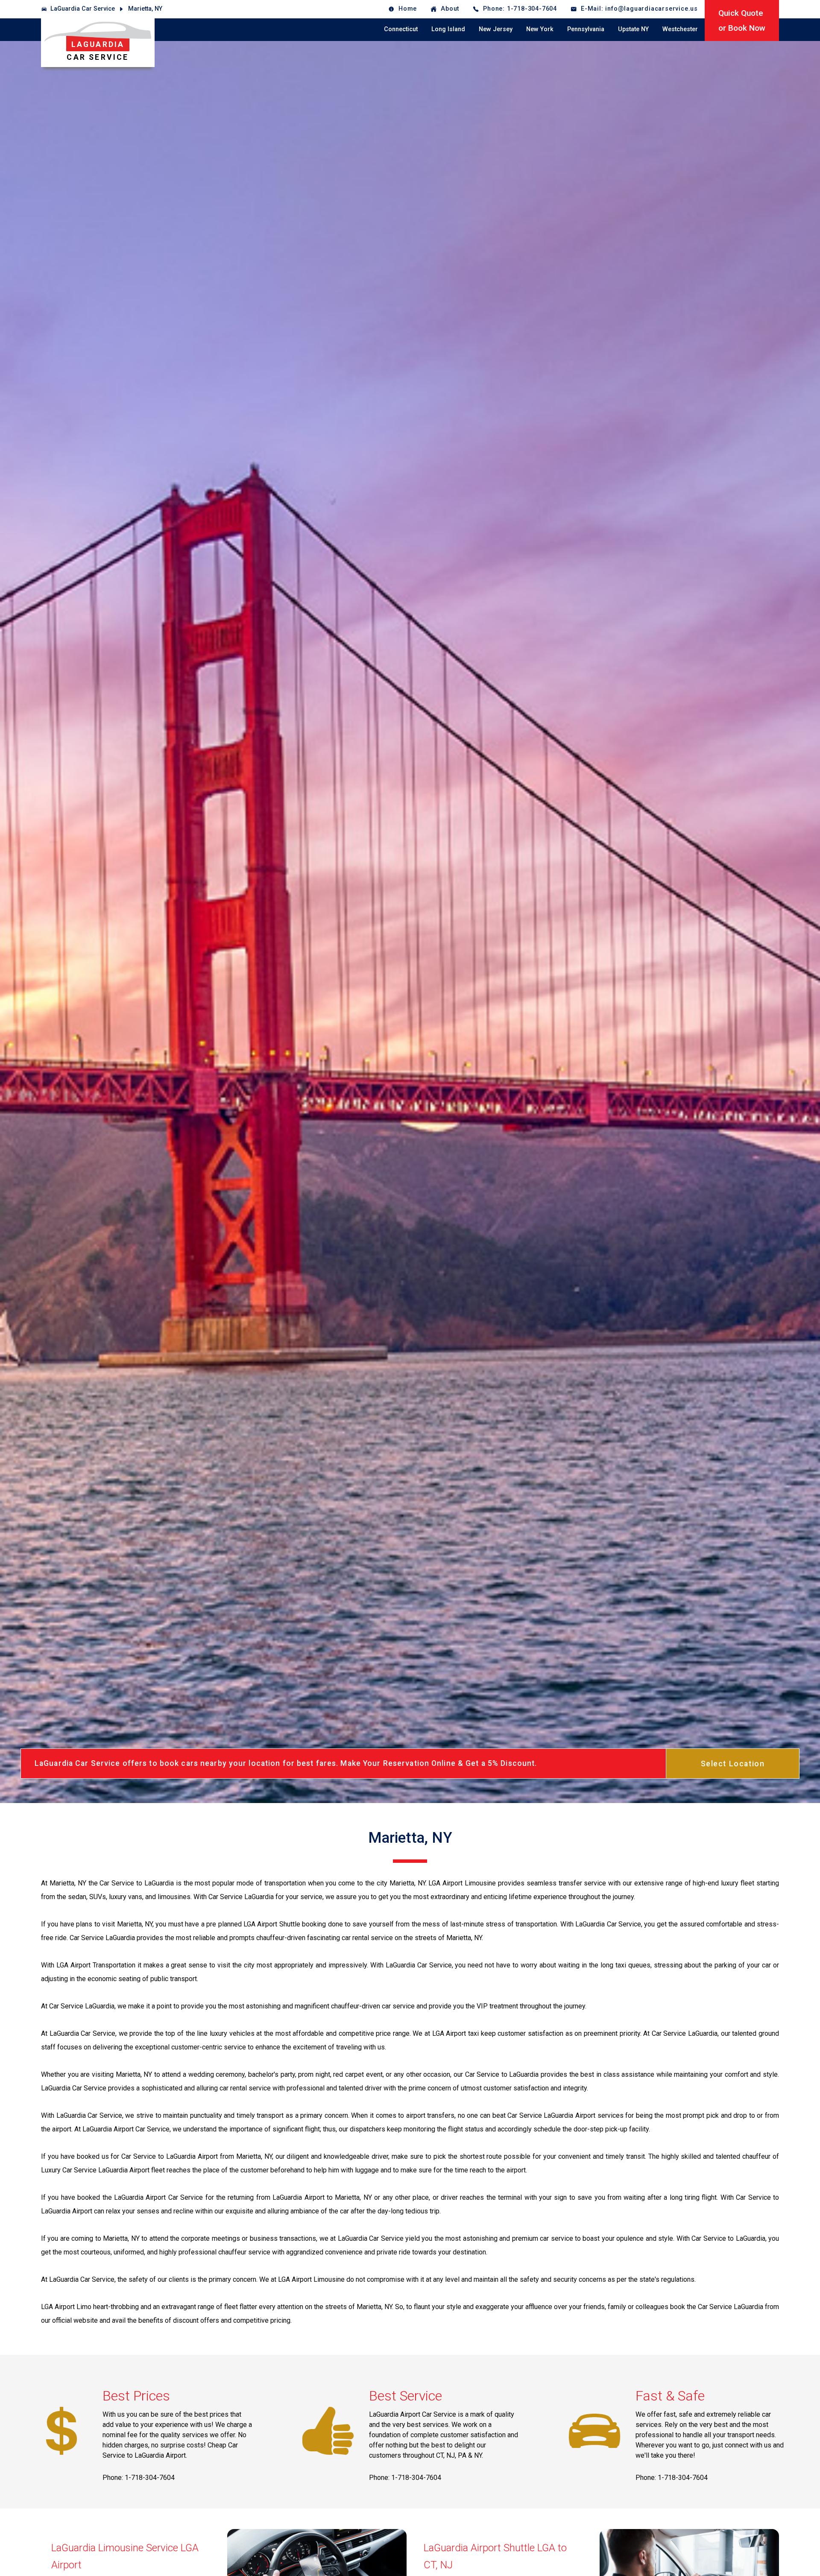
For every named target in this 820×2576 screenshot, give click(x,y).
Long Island (448, 29)
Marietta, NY (145, 9)
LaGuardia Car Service (83, 9)
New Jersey (496, 29)
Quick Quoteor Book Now (742, 20)
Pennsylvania (586, 29)
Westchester (680, 29)
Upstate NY (633, 29)
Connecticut (401, 29)
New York (540, 29)
